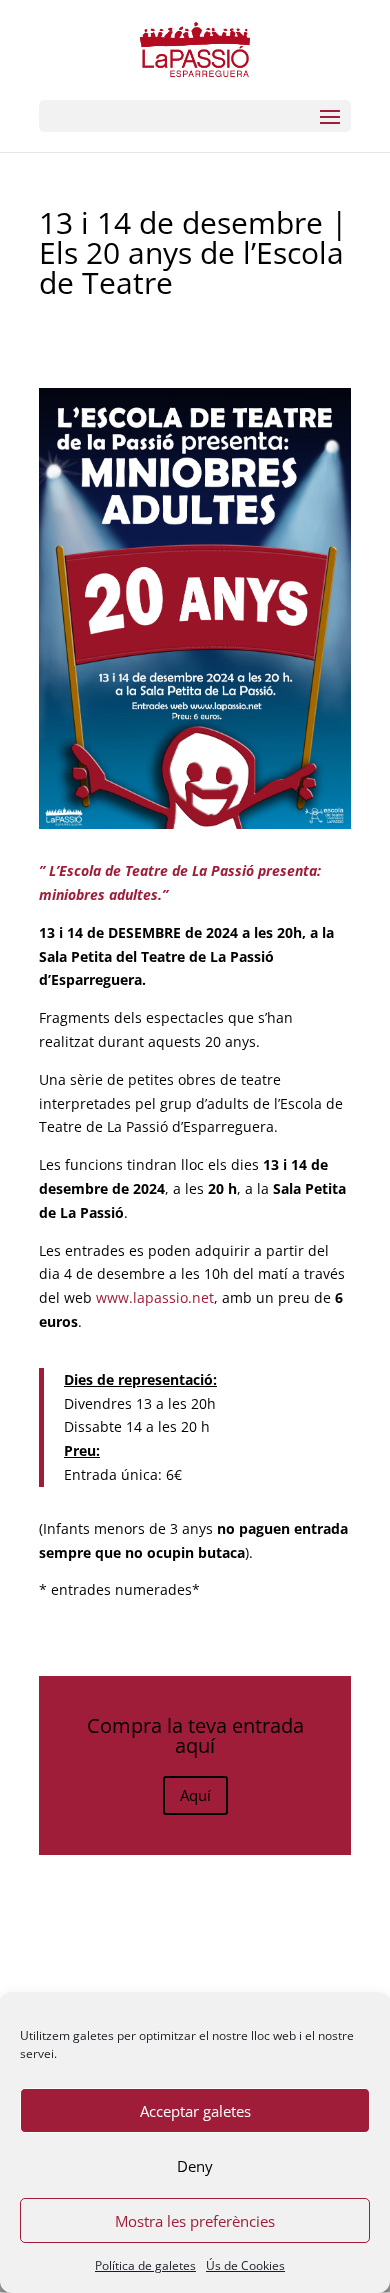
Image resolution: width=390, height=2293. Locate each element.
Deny (195, 2166)
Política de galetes (145, 2265)
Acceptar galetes (195, 2111)
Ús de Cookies (245, 2265)
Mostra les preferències (195, 2221)
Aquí (195, 1795)
